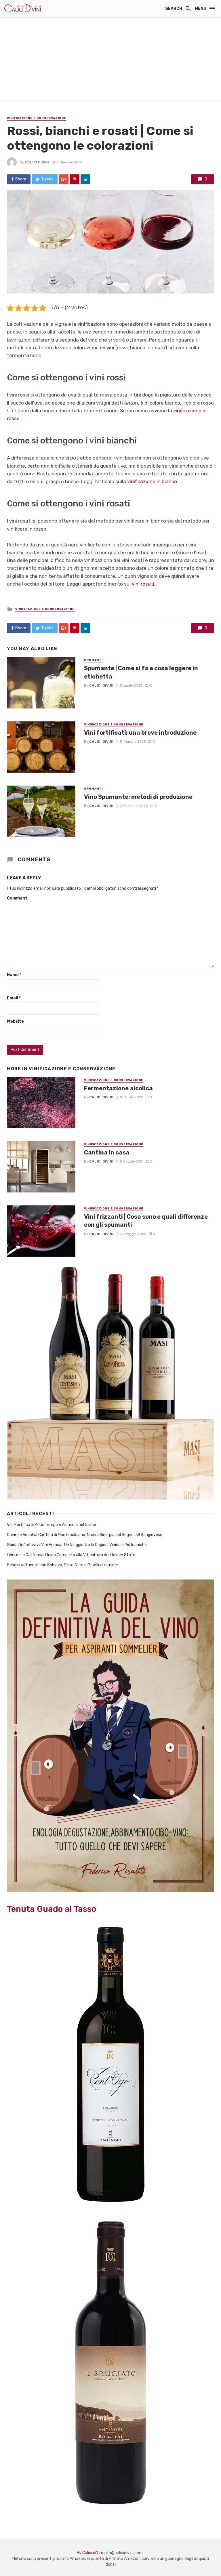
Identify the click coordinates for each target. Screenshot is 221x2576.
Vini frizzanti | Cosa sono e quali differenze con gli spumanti (146, 1221)
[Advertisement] (110, 60)
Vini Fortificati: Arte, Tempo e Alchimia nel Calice (52, 1525)
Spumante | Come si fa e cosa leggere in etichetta (141, 672)
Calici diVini (37, 162)
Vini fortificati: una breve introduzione (140, 733)
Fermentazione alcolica (118, 1088)
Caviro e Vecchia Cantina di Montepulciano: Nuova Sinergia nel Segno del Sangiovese (85, 1535)
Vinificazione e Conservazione (37, 118)
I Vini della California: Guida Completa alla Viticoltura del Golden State (71, 1555)
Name (14, 975)
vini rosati (143, 584)
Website (15, 1021)
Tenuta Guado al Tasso (52, 1909)
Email (14, 998)
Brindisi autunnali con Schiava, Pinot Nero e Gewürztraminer (63, 1565)
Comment (17, 898)
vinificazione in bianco (152, 481)
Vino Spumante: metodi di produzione (138, 797)
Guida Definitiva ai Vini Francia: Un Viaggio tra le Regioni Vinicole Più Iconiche (77, 1545)
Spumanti (93, 660)
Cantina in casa (107, 1152)
